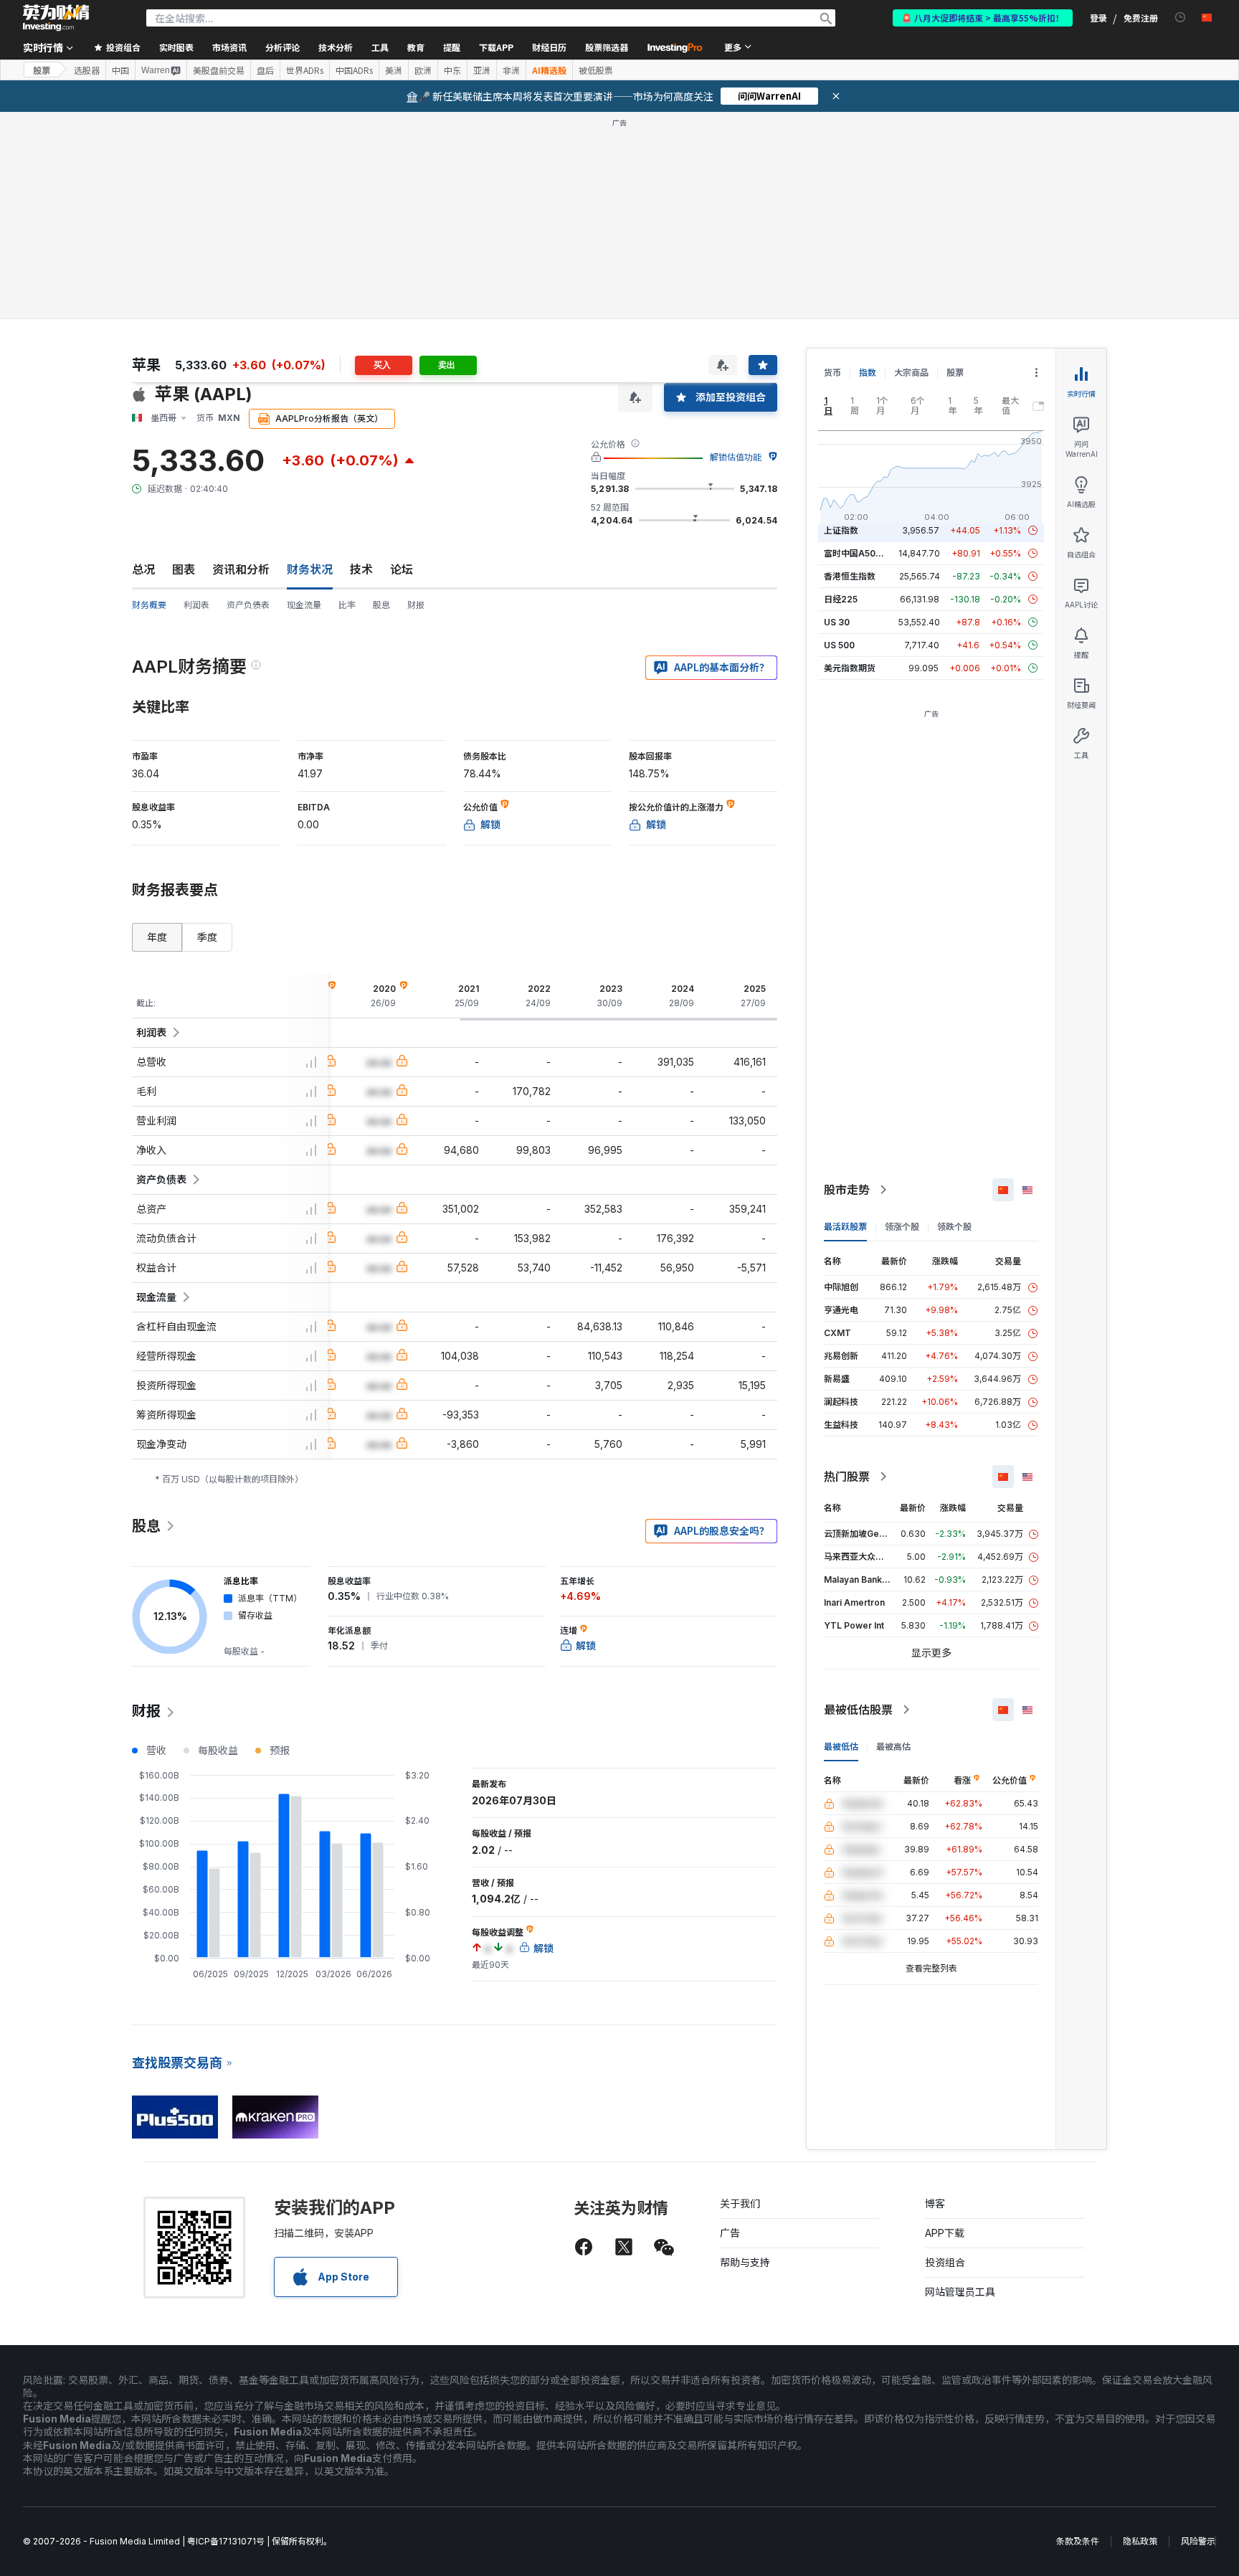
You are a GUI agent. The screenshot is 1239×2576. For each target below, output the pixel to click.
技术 (361, 569)
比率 (347, 605)
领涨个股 (902, 1227)
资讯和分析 (241, 569)
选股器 (87, 70)
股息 (381, 605)
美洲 (394, 70)
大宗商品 (911, 373)
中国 (120, 70)
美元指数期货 (850, 668)
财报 (416, 605)
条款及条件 (1078, 2541)
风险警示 (1198, 2541)
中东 (452, 70)
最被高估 (893, 1747)
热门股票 (847, 1477)
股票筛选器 (607, 47)
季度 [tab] (207, 937)
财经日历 (549, 47)
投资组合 (945, 2262)
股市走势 (847, 1190)
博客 (935, 2203)
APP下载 (945, 2233)
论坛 (402, 569)
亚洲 (482, 70)
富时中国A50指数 (858, 553)
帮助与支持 (745, 2262)
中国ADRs (354, 70)
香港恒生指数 (850, 576)
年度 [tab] (157, 937)
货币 (832, 373)
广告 (730, 2233)
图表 (184, 569)
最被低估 (841, 1747)
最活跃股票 (845, 1227)
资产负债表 (248, 605)
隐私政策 (1140, 2541)
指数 (868, 373)
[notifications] (1181, 18)
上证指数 (841, 530)
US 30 (837, 622)
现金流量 (304, 605)
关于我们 (740, 2203)
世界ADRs (305, 70)
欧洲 (423, 70)
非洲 (511, 70)
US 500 (839, 645)
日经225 (841, 599)
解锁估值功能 (736, 457)
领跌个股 (954, 1227)
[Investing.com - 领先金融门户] (56, 18)
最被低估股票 (858, 1710)
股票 (42, 70)
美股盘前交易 (219, 70)
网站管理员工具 (960, 2292)
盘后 (265, 70)
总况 (143, 569)
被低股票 (596, 70)
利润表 (196, 605)
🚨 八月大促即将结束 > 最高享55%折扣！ (983, 18)
